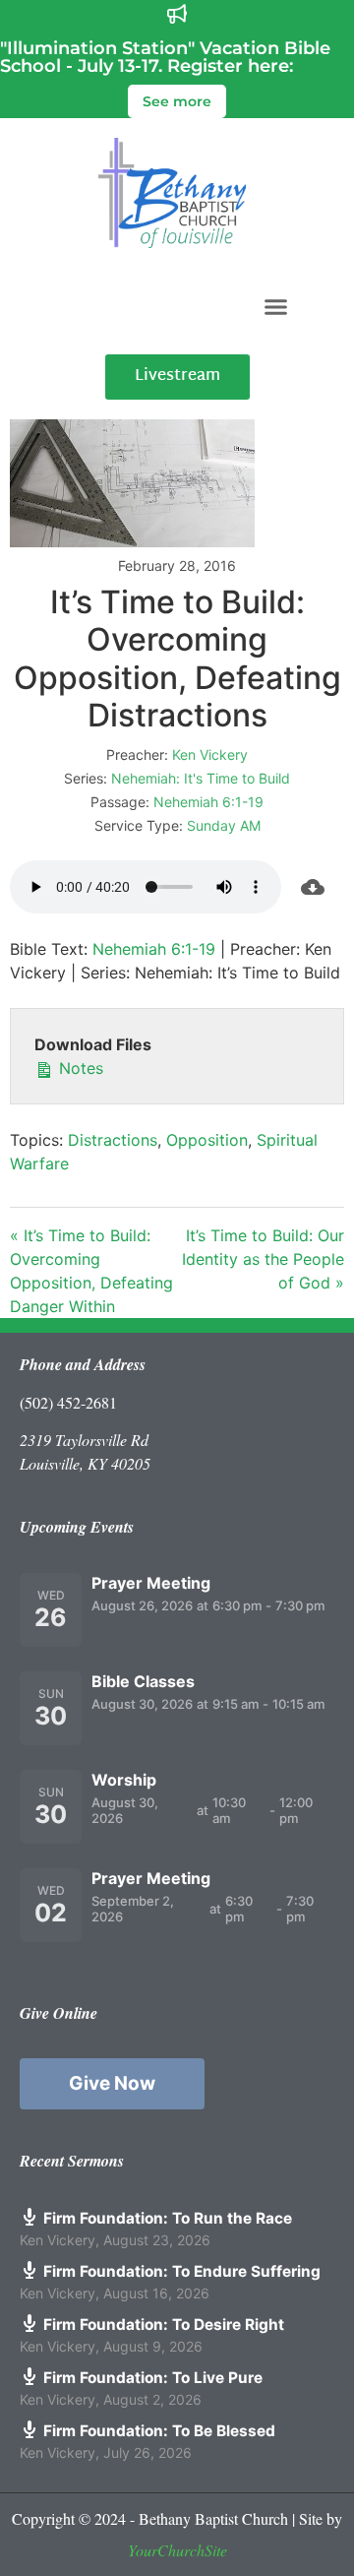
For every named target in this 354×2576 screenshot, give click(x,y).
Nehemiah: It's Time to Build (201, 778)
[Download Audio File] (313, 887)
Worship (124, 1780)
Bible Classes (143, 1681)
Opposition (207, 1140)
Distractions (113, 1140)
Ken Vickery (210, 754)
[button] (276, 306)
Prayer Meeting (151, 1583)
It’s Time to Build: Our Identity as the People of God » (263, 1259)
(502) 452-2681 (68, 1402)
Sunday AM (224, 825)
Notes (79, 1068)
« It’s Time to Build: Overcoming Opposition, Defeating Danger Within (91, 1271)
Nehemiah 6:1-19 (208, 802)
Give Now (112, 2083)
